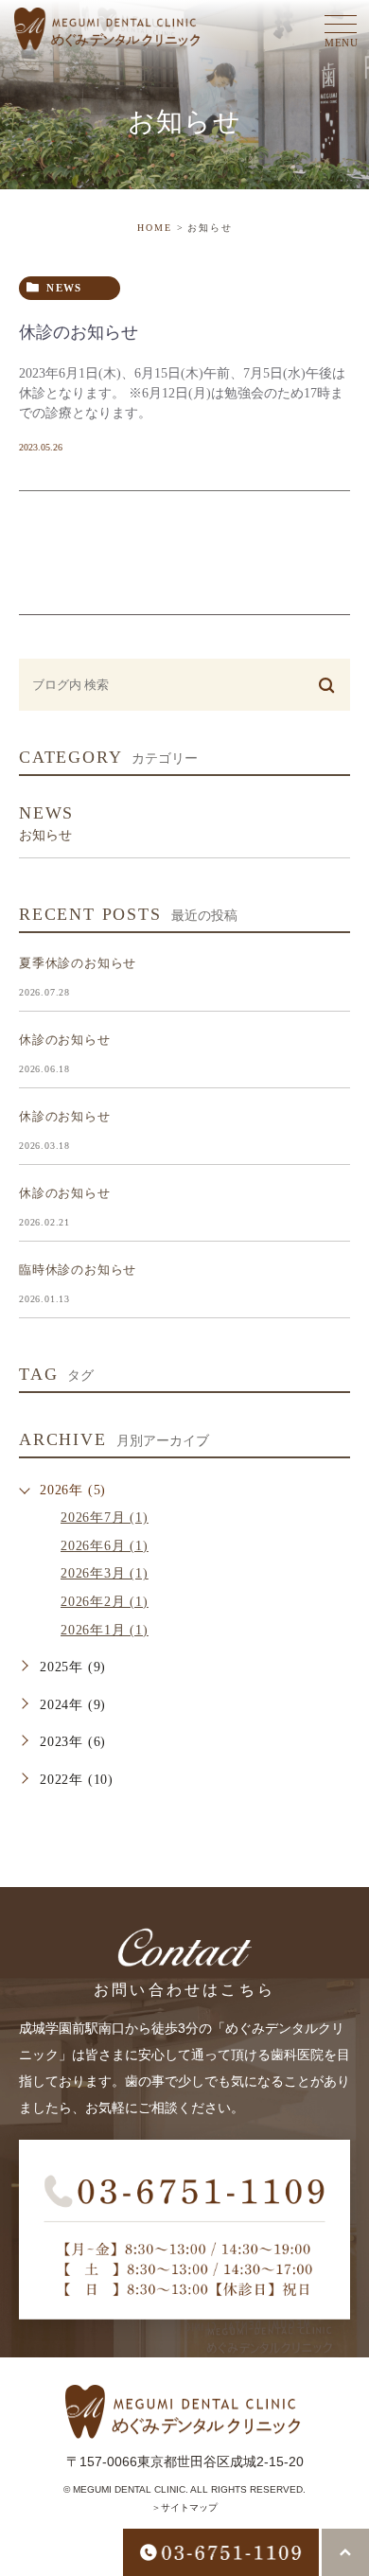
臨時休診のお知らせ (78, 1270)
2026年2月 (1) (105, 1602)
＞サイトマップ (184, 2507)
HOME (155, 228)
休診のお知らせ (79, 332)
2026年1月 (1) (105, 1630)
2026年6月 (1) (105, 1546)
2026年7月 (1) (105, 1517)
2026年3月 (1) (105, 1573)
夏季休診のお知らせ (78, 963)
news (64, 288)
